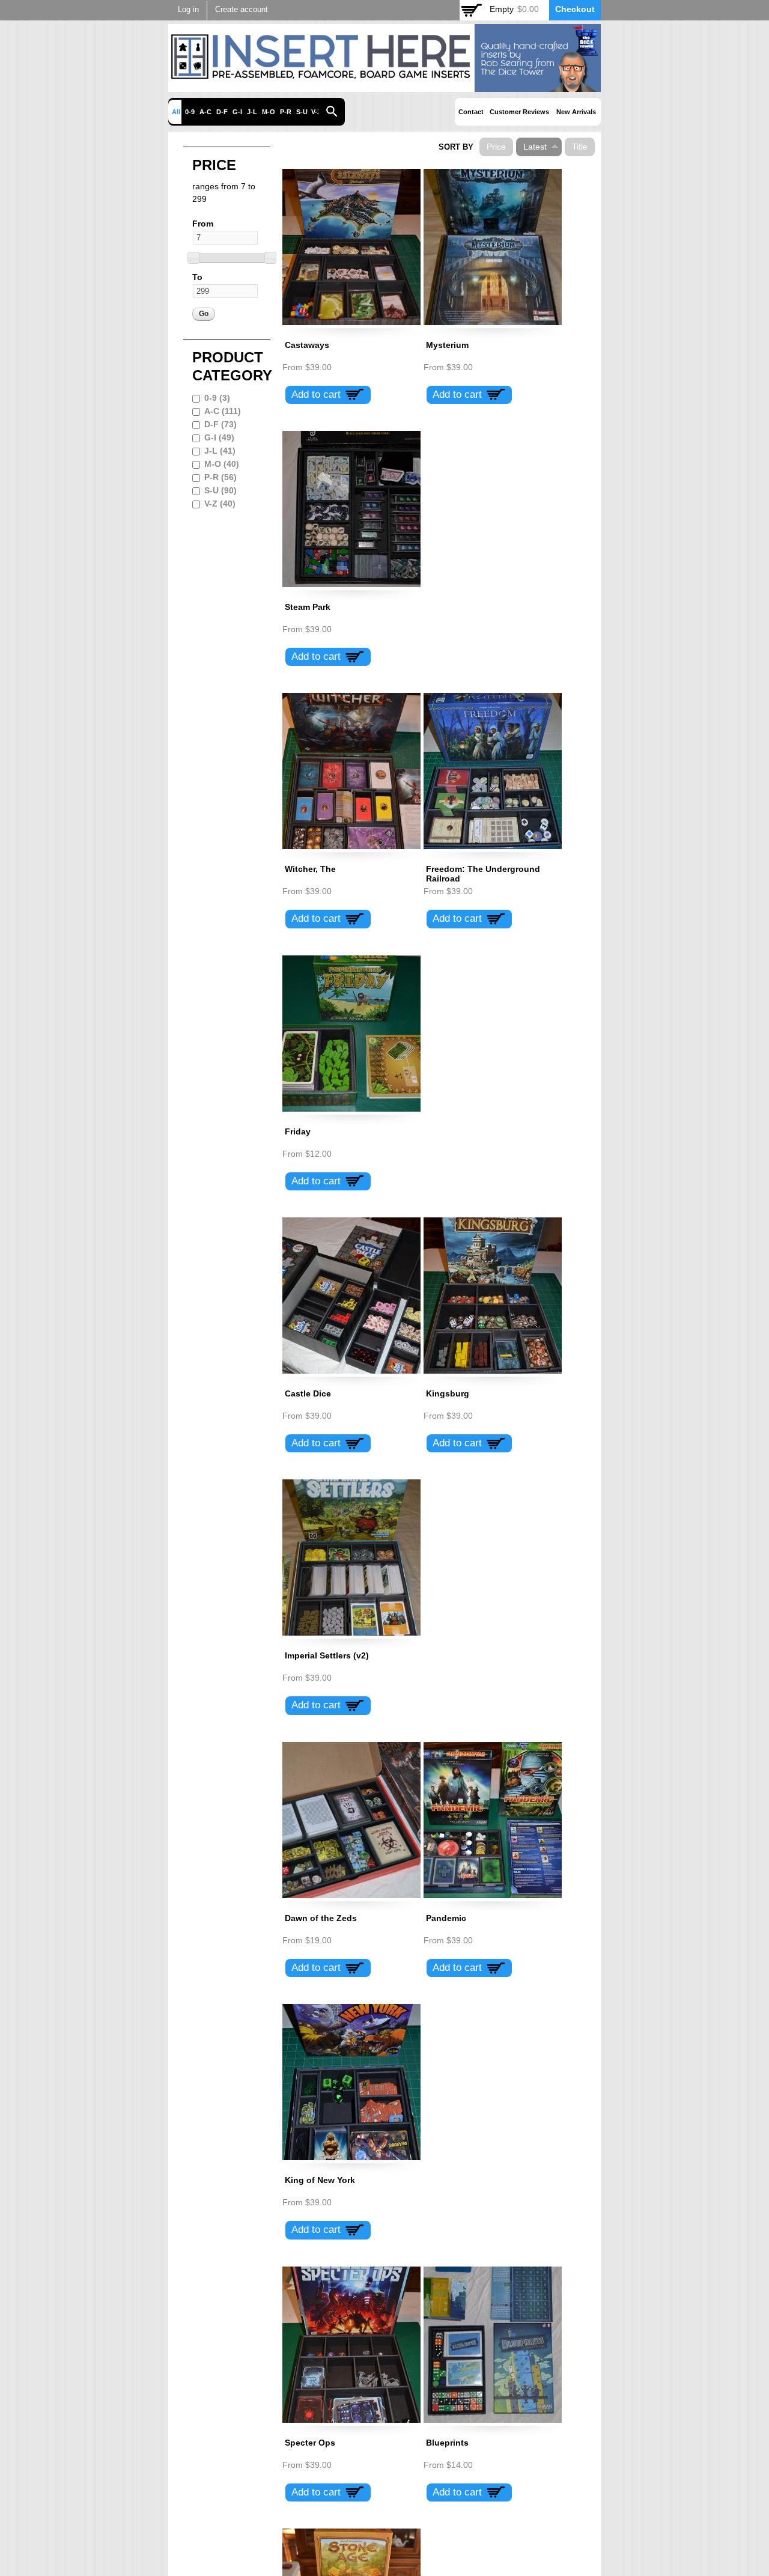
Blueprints (447, 2443)
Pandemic (446, 1918)
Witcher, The (310, 869)
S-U (302, 112)
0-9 (190, 112)
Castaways (307, 345)
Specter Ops (310, 2443)
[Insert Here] (384, 85)
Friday (298, 1131)
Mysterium (447, 345)
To (197, 277)
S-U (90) (220, 490)
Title (580, 147)
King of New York (320, 2180)
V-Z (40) (220, 504)
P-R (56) (220, 477)
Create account (242, 10)
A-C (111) (223, 411)
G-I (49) (219, 437)
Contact (471, 112)
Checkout (575, 9)
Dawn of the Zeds (321, 1918)
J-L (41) (220, 451)
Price (496, 147)
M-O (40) (222, 464)
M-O (269, 112)
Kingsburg (448, 1393)
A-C (205, 112)
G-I (237, 112)
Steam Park (308, 607)
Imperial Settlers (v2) (327, 1655)
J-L (252, 112)
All (176, 112)
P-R (286, 112)
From (203, 224)
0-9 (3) (217, 398)
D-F (222, 112)
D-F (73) (220, 424)
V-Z (316, 112)
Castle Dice (308, 1393)
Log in (188, 10)
